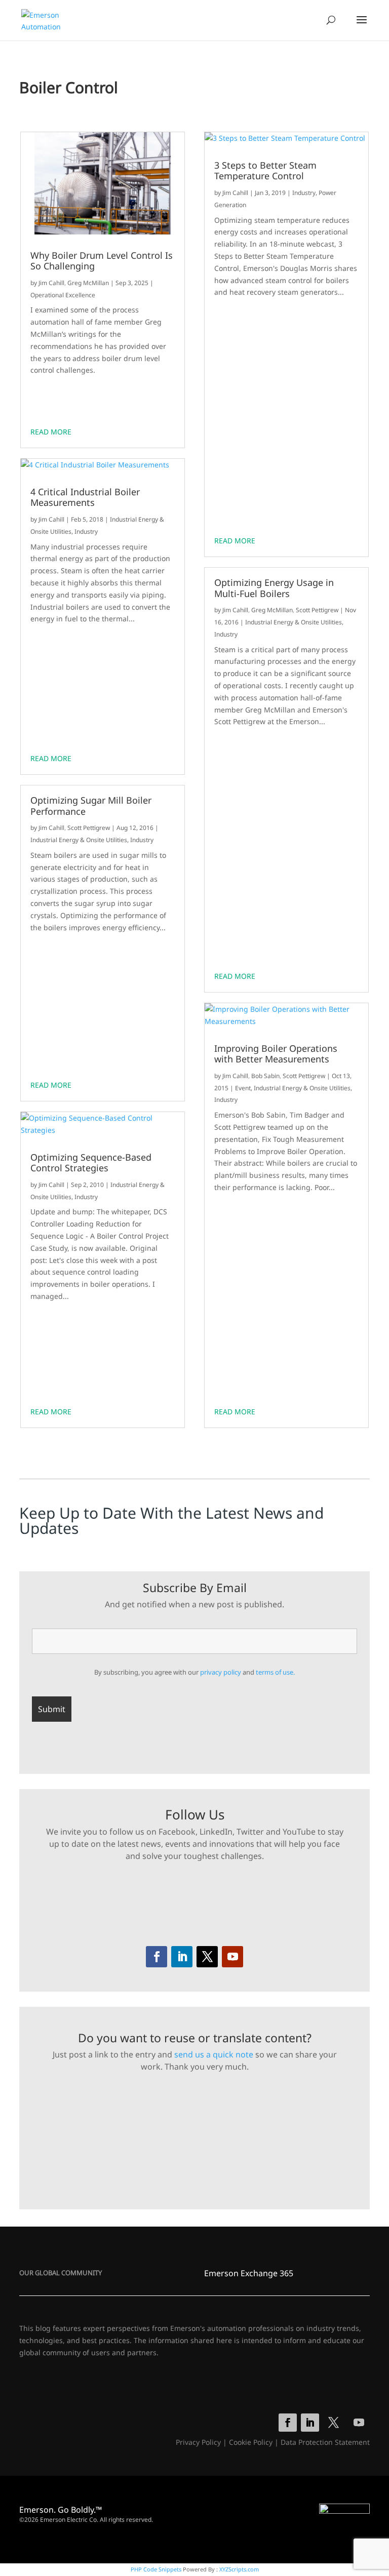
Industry (86, 531)
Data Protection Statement (325, 2442)
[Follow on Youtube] (232, 1957)
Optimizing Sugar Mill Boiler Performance (91, 806)
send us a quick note (214, 2054)
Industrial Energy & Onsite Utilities (79, 840)
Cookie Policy (251, 2442)
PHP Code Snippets (156, 2569)
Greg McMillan (88, 283)
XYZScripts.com (239, 2569)
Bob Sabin (265, 1076)
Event (243, 1088)
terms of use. (275, 1672)
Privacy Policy (198, 2442)
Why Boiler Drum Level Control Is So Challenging (102, 261)
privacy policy (221, 1672)
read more (51, 432)
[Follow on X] (207, 1957)
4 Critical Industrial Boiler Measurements (85, 498)
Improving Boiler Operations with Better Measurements (276, 1054)
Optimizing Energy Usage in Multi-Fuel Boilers (274, 588)
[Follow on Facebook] (157, 1957)
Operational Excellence (63, 295)
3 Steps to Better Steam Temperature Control (265, 171)
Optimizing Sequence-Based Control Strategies (91, 1163)
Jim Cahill (51, 283)
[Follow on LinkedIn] (182, 1957)
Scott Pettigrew (89, 828)
